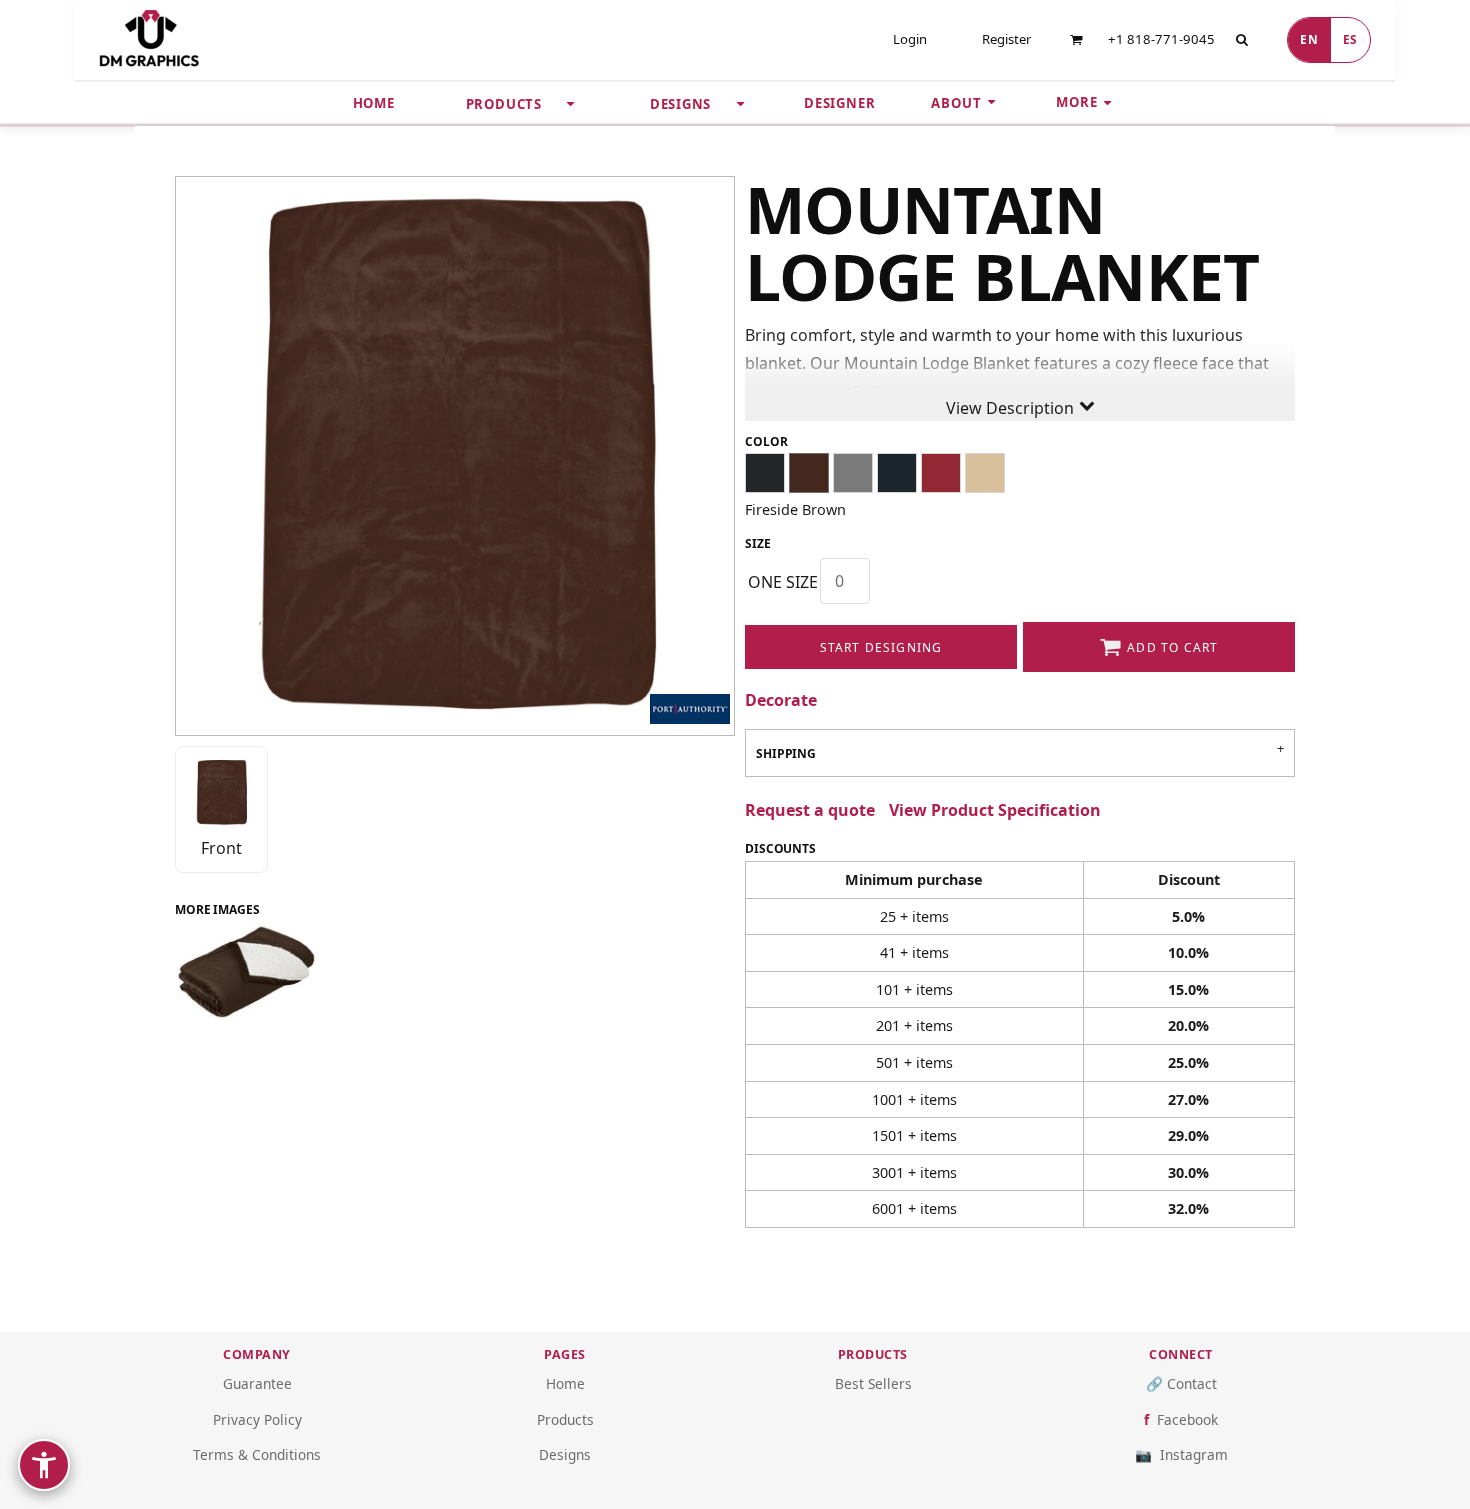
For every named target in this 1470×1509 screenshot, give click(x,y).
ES (1350, 39)
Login (910, 39)
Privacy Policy (257, 1419)
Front (221, 848)
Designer (839, 103)
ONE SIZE (783, 582)
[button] (1076, 39)
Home (374, 103)
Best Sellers (873, 1383)
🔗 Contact (1181, 1383)
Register (1006, 39)
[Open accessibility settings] (44, 1465)
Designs (565, 1454)
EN (1309, 39)
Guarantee (257, 1383)
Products (565, 1419)
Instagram (1194, 1454)
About (956, 103)
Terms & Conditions (257, 1454)
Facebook (1187, 1419)
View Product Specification (995, 810)
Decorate (781, 700)
